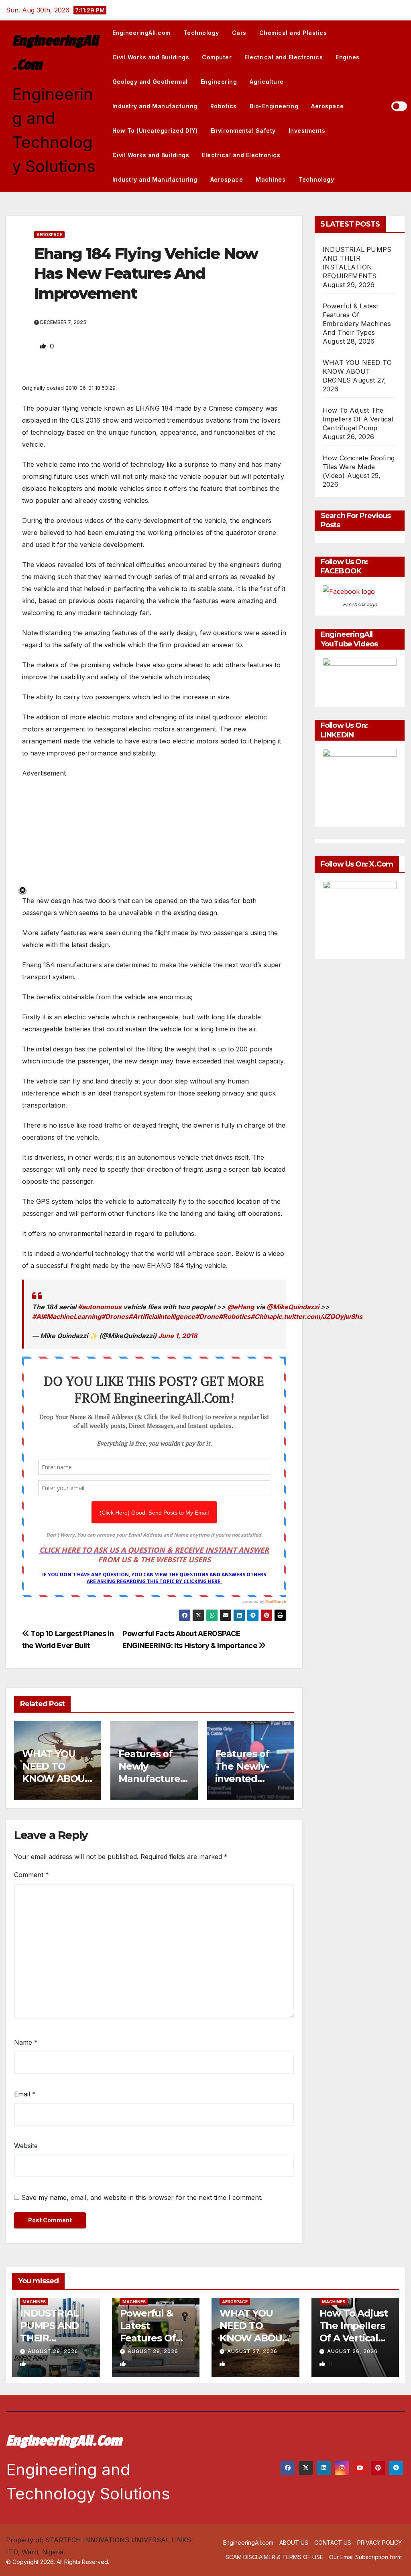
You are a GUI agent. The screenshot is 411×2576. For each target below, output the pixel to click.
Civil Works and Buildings (151, 57)
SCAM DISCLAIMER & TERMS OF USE (274, 2557)
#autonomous (100, 1307)
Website (26, 2146)
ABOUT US (294, 2543)
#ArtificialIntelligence (162, 1316)
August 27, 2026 (252, 2351)
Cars (239, 33)
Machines (271, 179)
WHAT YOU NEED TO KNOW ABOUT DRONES (357, 371)
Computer (217, 57)
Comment (32, 1875)
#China (261, 1316)
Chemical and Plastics (293, 33)
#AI (37, 1316)
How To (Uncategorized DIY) (155, 131)
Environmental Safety (243, 131)
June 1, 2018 (178, 1336)
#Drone (207, 1316)
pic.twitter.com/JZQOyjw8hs (317, 1316)
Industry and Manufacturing (155, 106)
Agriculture (267, 82)
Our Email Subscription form (365, 2557)
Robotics (224, 106)
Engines (348, 57)
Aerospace (328, 106)
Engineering (219, 82)
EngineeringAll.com (141, 33)
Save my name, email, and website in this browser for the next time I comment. (142, 2197)
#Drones (115, 1316)
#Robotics (235, 1316)
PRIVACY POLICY (379, 2543)
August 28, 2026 (153, 2351)
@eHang (241, 1307)
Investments (307, 131)
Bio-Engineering (274, 106)
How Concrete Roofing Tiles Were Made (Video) (359, 467)
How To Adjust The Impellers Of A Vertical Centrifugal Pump (358, 419)
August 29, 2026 (53, 2351)
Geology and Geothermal (150, 82)
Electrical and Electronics (284, 57)
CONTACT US (333, 2543)
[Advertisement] (154, 835)
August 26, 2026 (352, 2351)
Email (25, 2094)
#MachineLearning (72, 1316)
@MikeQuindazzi (293, 1307)
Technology (201, 33)
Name (26, 2042)
